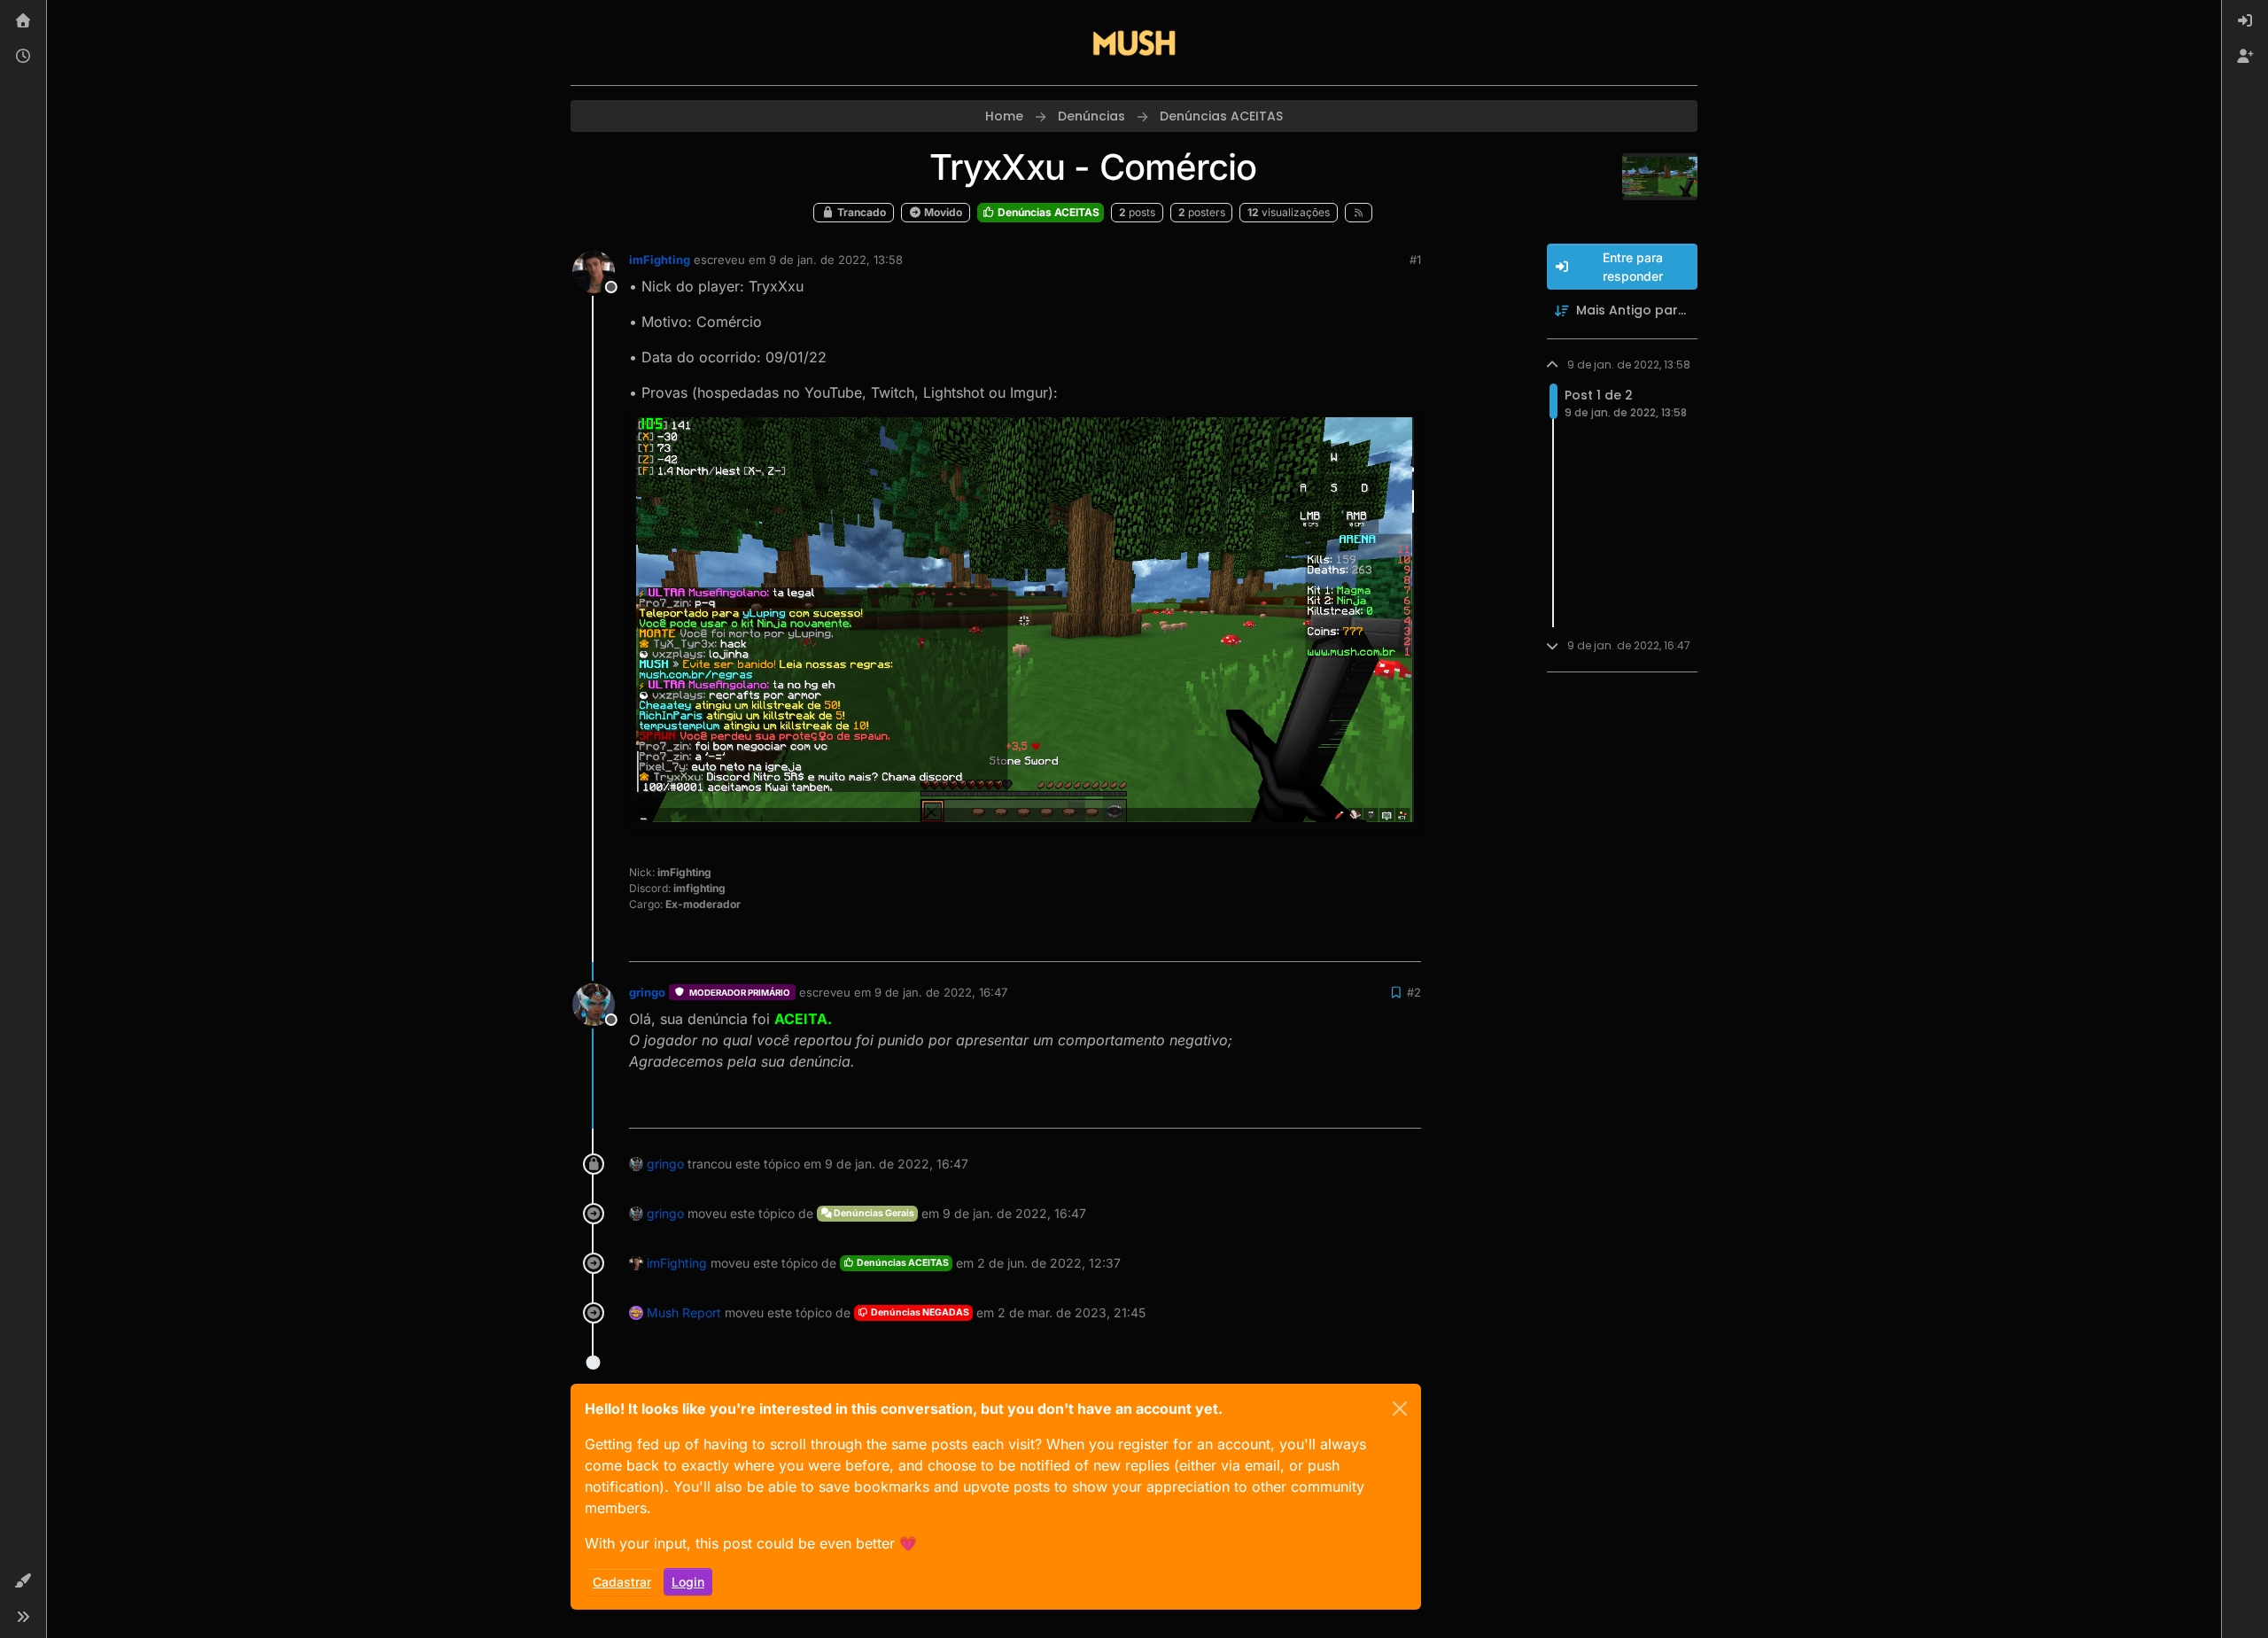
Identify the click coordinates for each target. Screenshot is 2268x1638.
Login (688, 1582)
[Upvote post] (1343, 940)
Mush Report (684, 1312)
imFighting (660, 260)
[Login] (2245, 21)
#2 (1414, 992)
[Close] (1400, 1409)
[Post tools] (1406, 940)
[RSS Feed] (1359, 213)
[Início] (23, 21)
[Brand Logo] (1134, 43)
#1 (1415, 260)
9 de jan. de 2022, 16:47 (941, 992)
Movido (942, 212)
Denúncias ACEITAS (1047, 212)
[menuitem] (2245, 21)
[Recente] (23, 57)
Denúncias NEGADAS (919, 1312)
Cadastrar (622, 1582)
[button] (23, 1581)
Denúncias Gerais (873, 1213)
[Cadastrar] (2245, 57)
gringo (647, 992)
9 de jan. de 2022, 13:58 (836, 260)
